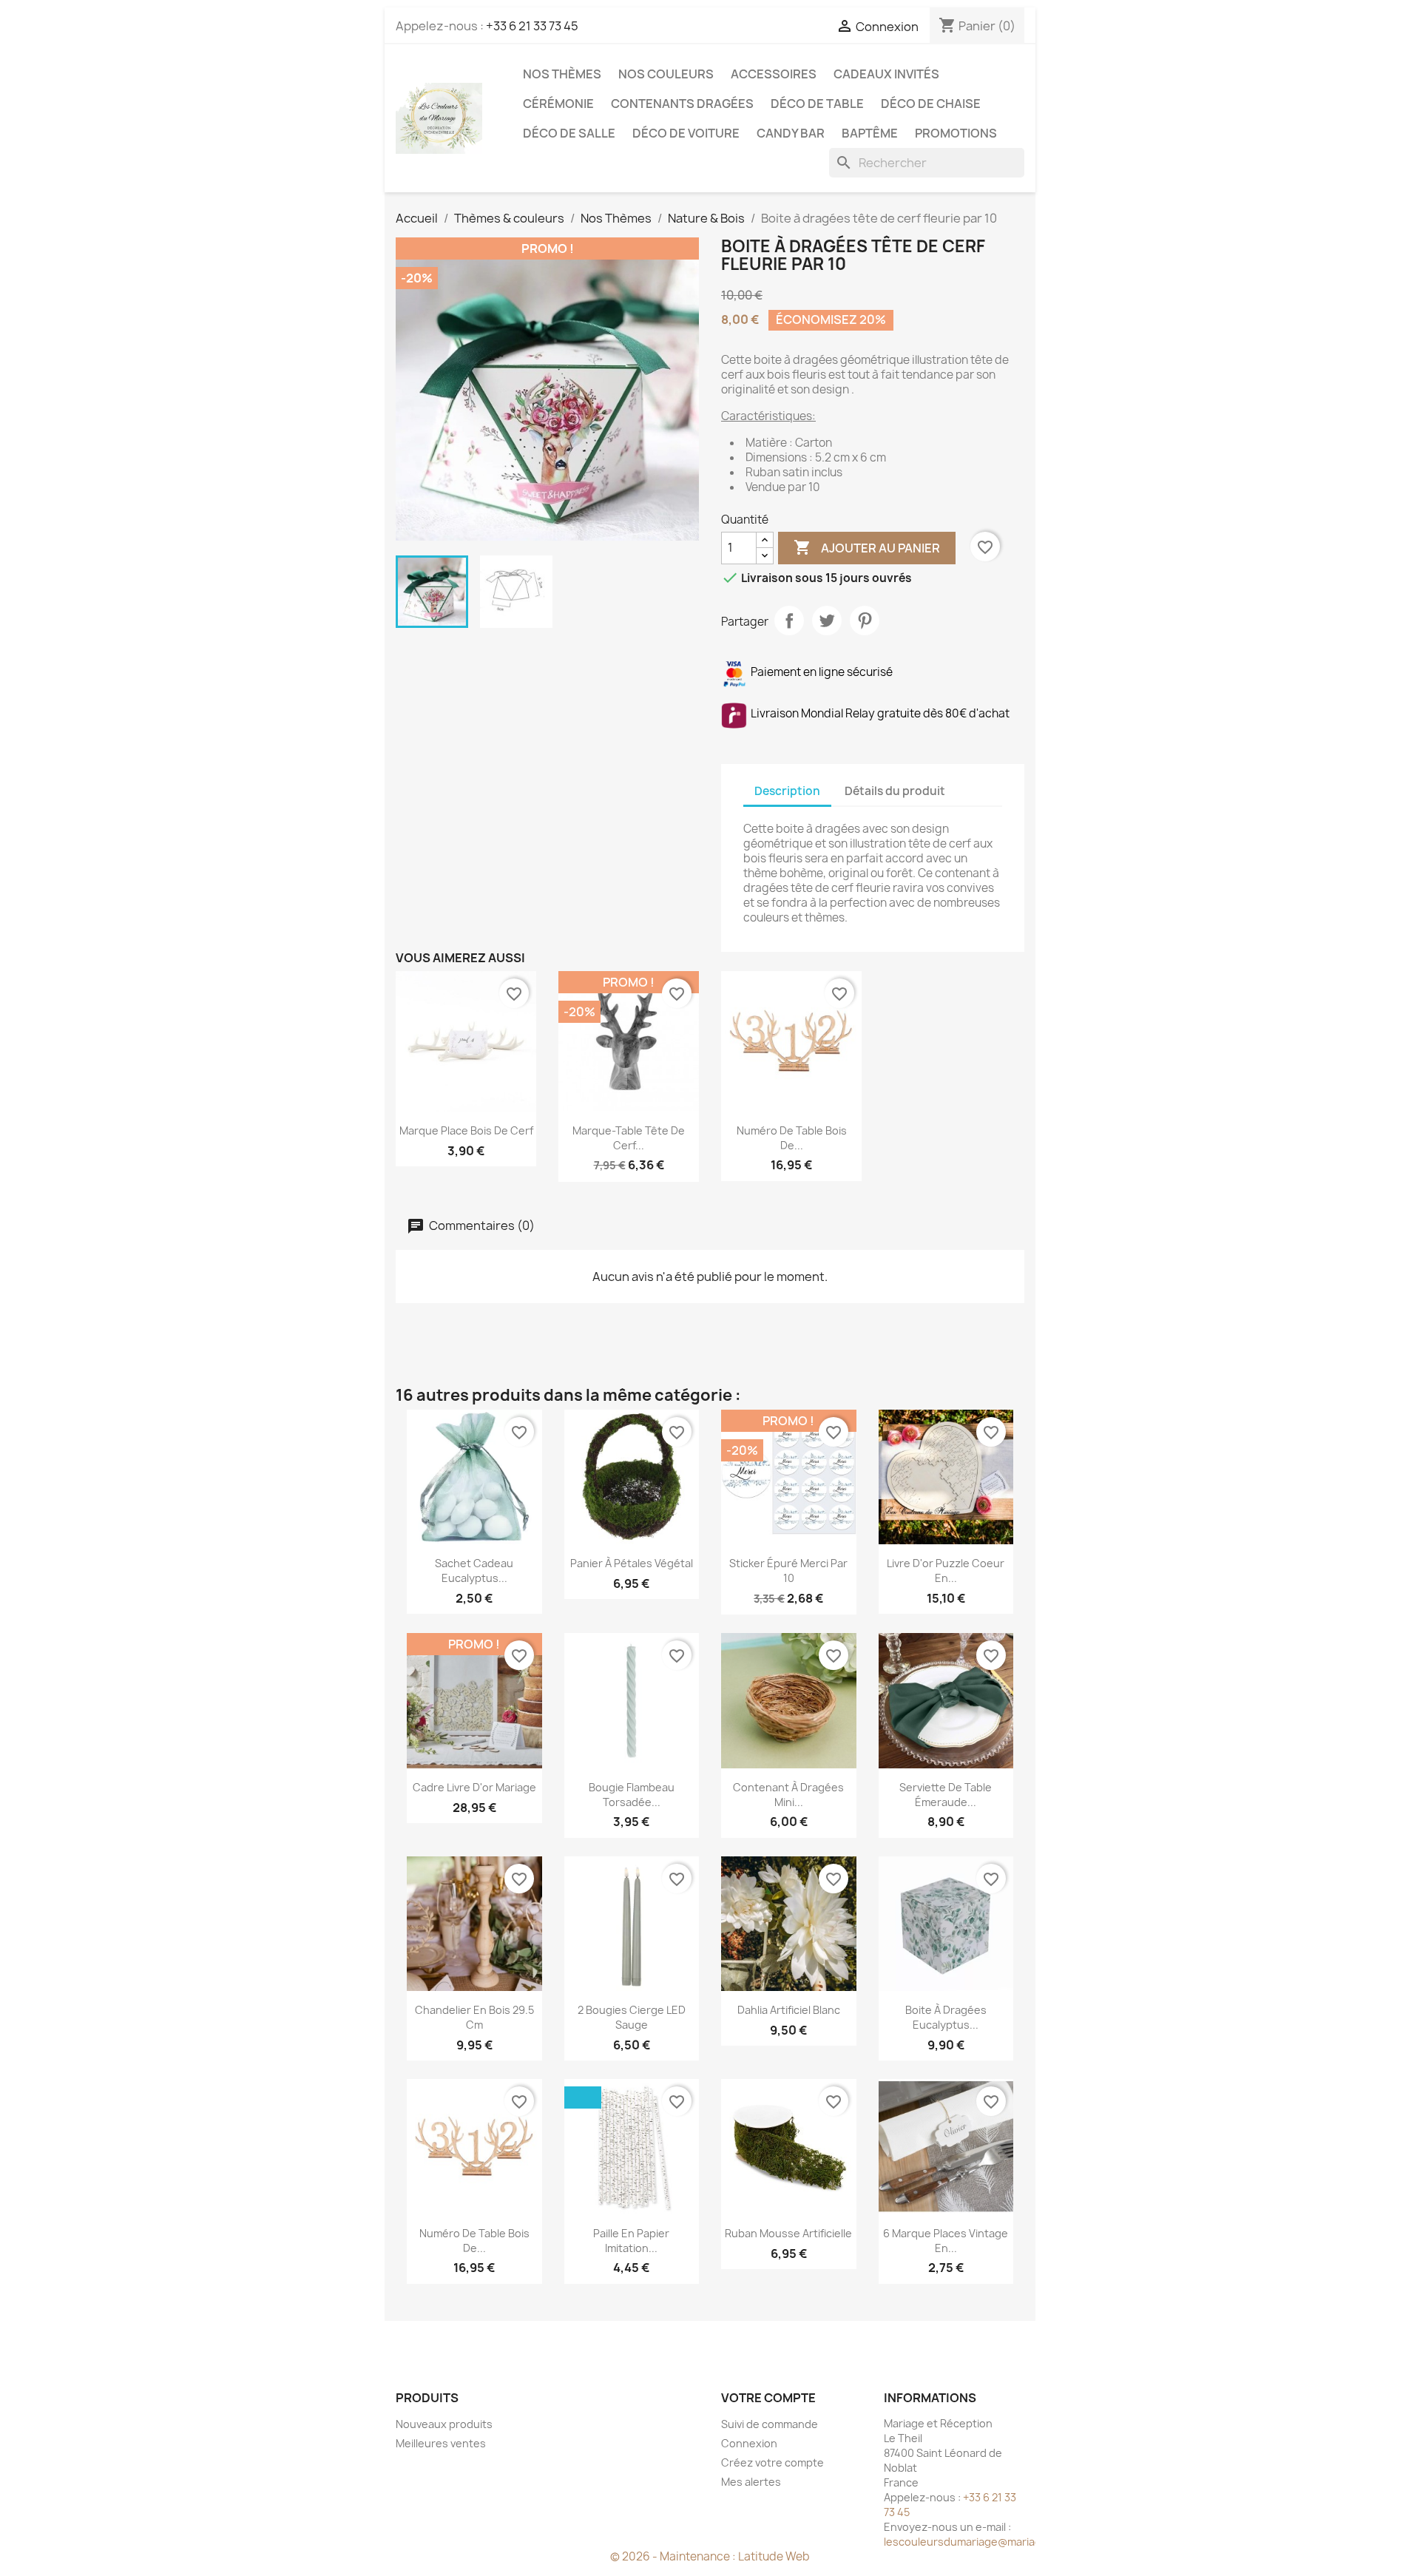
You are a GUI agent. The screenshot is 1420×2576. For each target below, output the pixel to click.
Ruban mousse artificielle (788, 2233)
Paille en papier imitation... (631, 2241)
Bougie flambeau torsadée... (632, 1795)
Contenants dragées (682, 104)
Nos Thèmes (562, 74)
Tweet (827, 621)
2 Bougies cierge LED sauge (632, 2017)
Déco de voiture (686, 133)
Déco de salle (569, 133)
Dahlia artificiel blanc (789, 2010)
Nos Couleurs (666, 74)
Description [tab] (787, 791)
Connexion (749, 2443)
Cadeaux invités (886, 74)
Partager (789, 621)
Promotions (956, 133)
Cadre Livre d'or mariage (474, 1787)
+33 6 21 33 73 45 (532, 26)
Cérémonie (558, 104)
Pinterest (865, 621)
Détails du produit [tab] (895, 791)
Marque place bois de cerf (466, 1130)
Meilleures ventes (441, 2443)
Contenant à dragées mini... (788, 1795)
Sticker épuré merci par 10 (788, 1571)
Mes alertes (751, 2482)
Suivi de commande (770, 2424)
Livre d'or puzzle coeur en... (946, 1571)
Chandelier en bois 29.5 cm (474, 2017)
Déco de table (817, 104)
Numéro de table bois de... (792, 1138)
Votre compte (768, 2398)
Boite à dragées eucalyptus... (946, 2017)
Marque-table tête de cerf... (629, 1138)
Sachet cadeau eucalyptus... (474, 1571)
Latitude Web (774, 2556)
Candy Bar (791, 133)
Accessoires (774, 74)
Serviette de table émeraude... (946, 1795)
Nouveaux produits (444, 2424)
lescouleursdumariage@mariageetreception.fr (1002, 2542)
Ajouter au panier (867, 547)
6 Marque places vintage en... (946, 2241)
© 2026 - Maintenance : (674, 2556)
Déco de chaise (931, 104)
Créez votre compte (772, 2462)
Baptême (870, 133)
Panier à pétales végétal (632, 1563)
